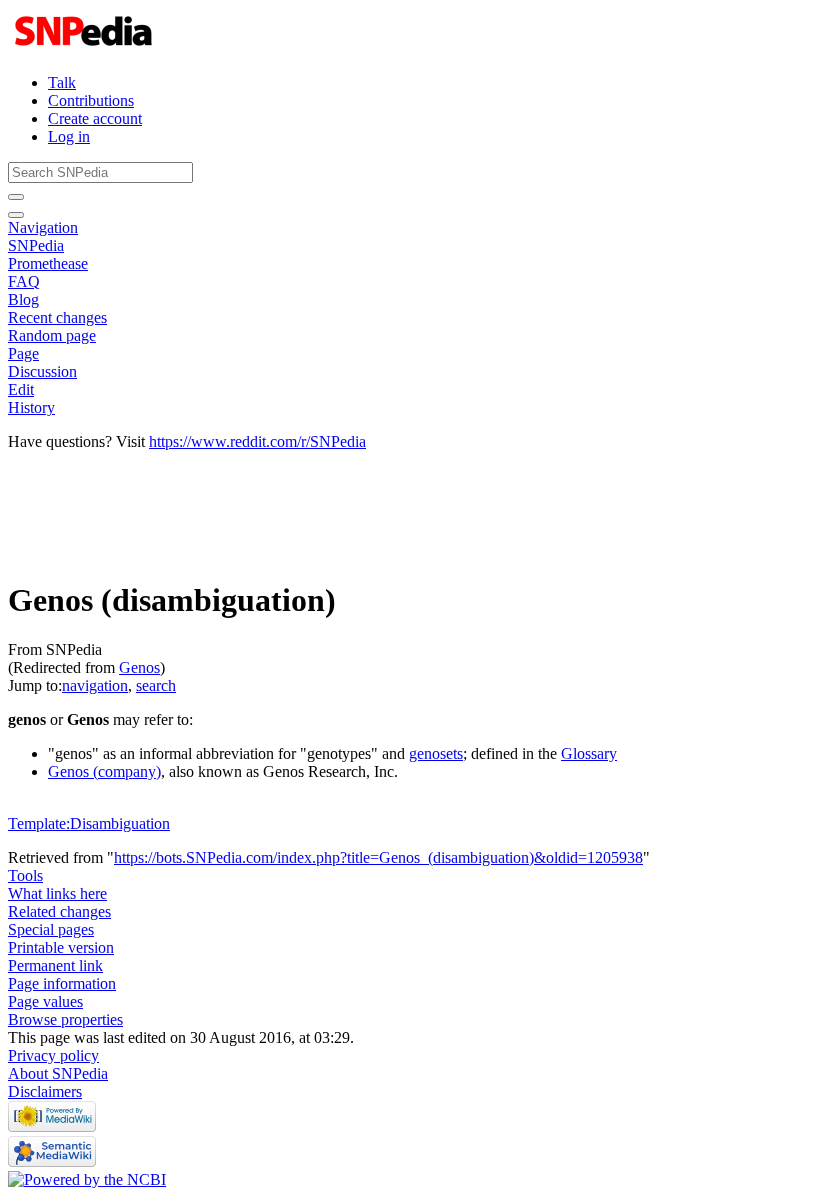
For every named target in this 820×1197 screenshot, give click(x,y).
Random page (52, 335)
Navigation (43, 227)
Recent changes (57, 317)
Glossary (589, 753)
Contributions (91, 100)
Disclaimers (45, 1091)
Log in (69, 136)
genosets (436, 753)
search (156, 685)
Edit (21, 389)
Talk (62, 82)
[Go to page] (16, 197)
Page (23, 353)
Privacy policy (53, 1055)
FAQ (24, 281)
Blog (23, 299)
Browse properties (65, 1019)
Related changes (59, 911)
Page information (62, 983)
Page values (45, 1001)
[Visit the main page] (85, 48)
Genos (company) (104, 771)
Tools (25, 875)
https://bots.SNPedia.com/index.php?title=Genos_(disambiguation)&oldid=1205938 (378, 857)
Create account (95, 118)
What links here (57, 893)
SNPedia (36, 245)
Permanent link (55, 965)
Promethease (48, 263)
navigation (95, 685)
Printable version (61, 947)
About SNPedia (58, 1073)
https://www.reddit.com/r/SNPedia (257, 441)
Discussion (42, 371)
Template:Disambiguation (89, 823)
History (31, 407)
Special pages (51, 929)
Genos (139, 667)
